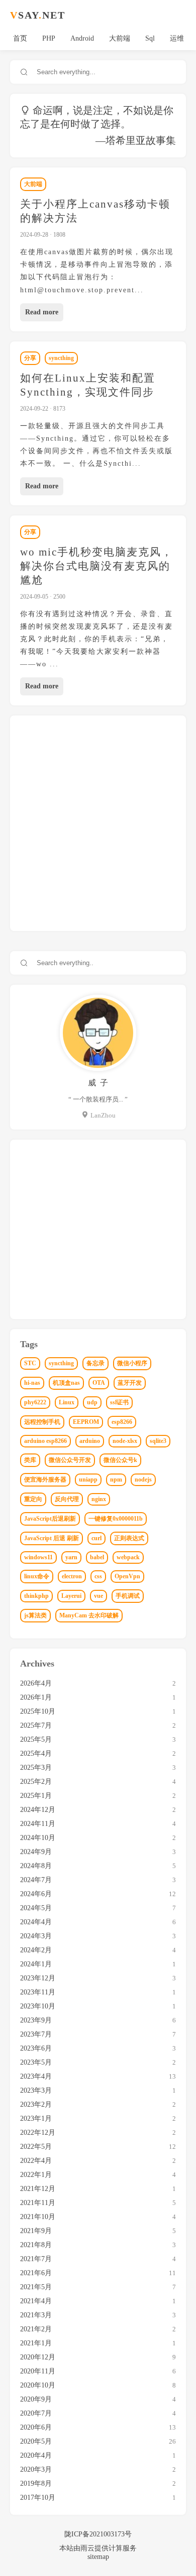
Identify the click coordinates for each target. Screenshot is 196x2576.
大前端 (120, 38)
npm (116, 1480)
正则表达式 (129, 1538)
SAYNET (38, 15)
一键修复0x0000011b (116, 1519)
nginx (99, 1499)
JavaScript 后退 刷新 (52, 1538)
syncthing (61, 358)
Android (82, 38)
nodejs (143, 1480)
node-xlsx (125, 1441)
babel (97, 1557)
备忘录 (95, 1363)
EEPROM (86, 1422)
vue (99, 1596)
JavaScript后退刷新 (50, 1519)
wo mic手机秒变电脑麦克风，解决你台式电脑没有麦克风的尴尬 (96, 566)
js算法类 (35, 1615)
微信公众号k (120, 1460)
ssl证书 (119, 1402)
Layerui (71, 1596)
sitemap (98, 2557)
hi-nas (32, 1383)
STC (30, 1363)
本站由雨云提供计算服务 (98, 2548)
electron (72, 1576)
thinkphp (36, 1596)
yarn (71, 1557)
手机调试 (128, 1596)
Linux (67, 1402)
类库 (30, 1460)
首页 (20, 38)
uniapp (88, 1480)
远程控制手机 (42, 1422)
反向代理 (67, 1499)
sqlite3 (158, 1441)
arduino (90, 1441)
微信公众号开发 (70, 1460)
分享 (30, 358)
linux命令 (37, 1576)
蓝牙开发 (130, 1383)
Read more (42, 312)
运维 (177, 38)
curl (96, 1538)
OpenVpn (127, 1576)
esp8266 (122, 1422)
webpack (128, 1557)
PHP (49, 38)
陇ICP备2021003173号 (98, 2534)
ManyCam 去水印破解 (89, 1615)
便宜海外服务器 (45, 1480)
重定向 (33, 1499)
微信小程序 (132, 1363)
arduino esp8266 (45, 1441)
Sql (150, 38)
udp (92, 1402)
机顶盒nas (66, 1383)
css (98, 1576)
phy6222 (35, 1402)
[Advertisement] (98, 823)
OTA (99, 1383)
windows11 (38, 1557)
